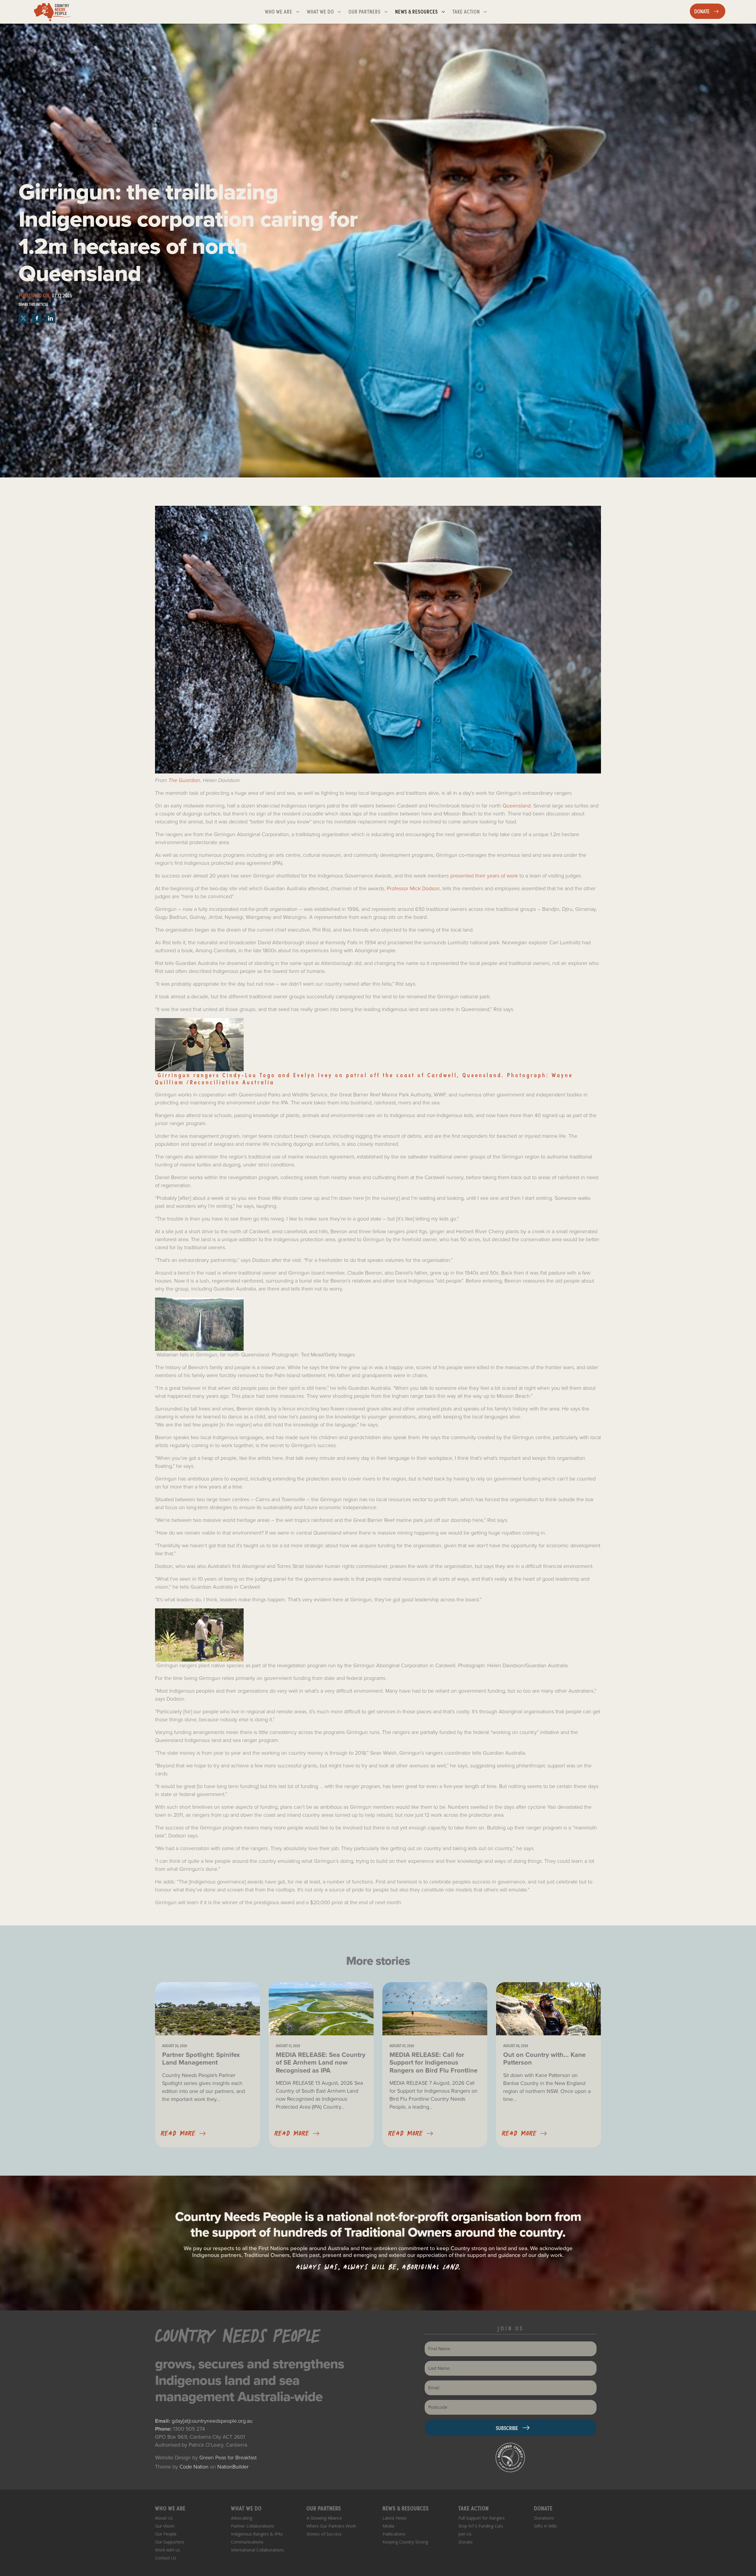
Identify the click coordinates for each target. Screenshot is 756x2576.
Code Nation (194, 2467)
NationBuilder (233, 2467)
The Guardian (184, 780)
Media (388, 2526)
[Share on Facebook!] (38, 317)
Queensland (517, 806)
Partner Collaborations (252, 2526)
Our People (166, 2534)
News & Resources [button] (422, 11)
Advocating (242, 2518)
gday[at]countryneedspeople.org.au (212, 2421)
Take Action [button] (472, 11)
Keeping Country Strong (405, 2542)
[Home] (52, 12)
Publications (394, 2534)
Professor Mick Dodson (413, 888)
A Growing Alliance (324, 2518)
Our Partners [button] (370, 11)
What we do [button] (326, 11)
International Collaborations (258, 2550)
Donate (466, 2542)
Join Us (465, 2534)
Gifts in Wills (545, 2526)
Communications (247, 2542)
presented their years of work (484, 876)
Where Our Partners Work (331, 2526)
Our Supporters (170, 2542)
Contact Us (166, 2558)
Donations (544, 2518)
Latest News (395, 2518)
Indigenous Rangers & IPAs (257, 2534)
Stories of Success (324, 2534)
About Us (164, 2518)
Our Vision (165, 2526)
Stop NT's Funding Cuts (481, 2526)
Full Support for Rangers (482, 2518)
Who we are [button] (285, 11)
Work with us (167, 2550)
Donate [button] (710, 11)
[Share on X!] (24, 317)
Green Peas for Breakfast (228, 2458)
